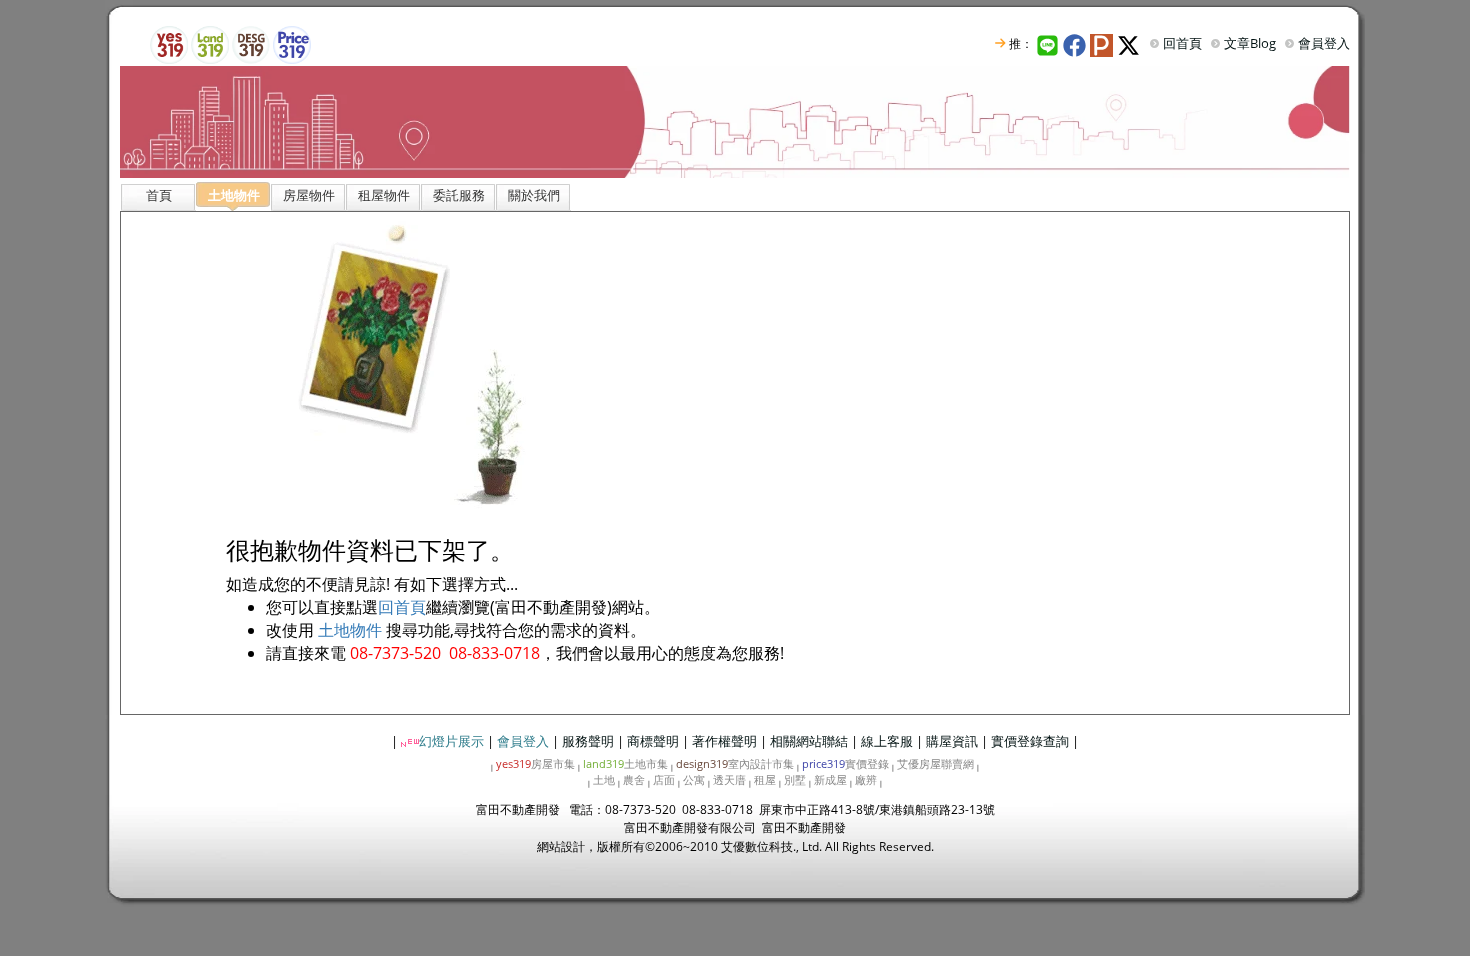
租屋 (765, 779)
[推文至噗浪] (1103, 43)
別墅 (795, 779)
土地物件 (350, 630)
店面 (664, 779)
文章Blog (1250, 43)
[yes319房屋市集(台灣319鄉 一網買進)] (169, 43)
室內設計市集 (735, 763)
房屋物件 (309, 195)
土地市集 (625, 763)
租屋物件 (384, 195)
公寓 (694, 779)
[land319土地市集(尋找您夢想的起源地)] (210, 43)
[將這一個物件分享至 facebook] (1076, 43)
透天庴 (729, 779)
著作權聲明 (724, 741)
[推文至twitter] (1130, 43)
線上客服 (887, 741)
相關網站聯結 (809, 741)
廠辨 (866, 779)
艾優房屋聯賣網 (935, 763)
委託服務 (459, 195)
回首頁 (1182, 43)
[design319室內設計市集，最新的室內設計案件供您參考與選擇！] (251, 43)
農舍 (634, 779)
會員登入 (1324, 43)
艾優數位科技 (757, 846)
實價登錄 (845, 763)
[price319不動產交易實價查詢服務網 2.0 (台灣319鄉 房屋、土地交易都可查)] (292, 43)
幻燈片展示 (451, 741)
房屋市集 (535, 763)
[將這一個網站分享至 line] (1048, 43)
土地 (604, 779)
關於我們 (534, 195)
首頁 (159, 195)
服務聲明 (588, 741)
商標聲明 (653, 741)
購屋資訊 (952, 741)
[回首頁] (735, 120)
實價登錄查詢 (1030, 741)
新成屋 (830, 779)
